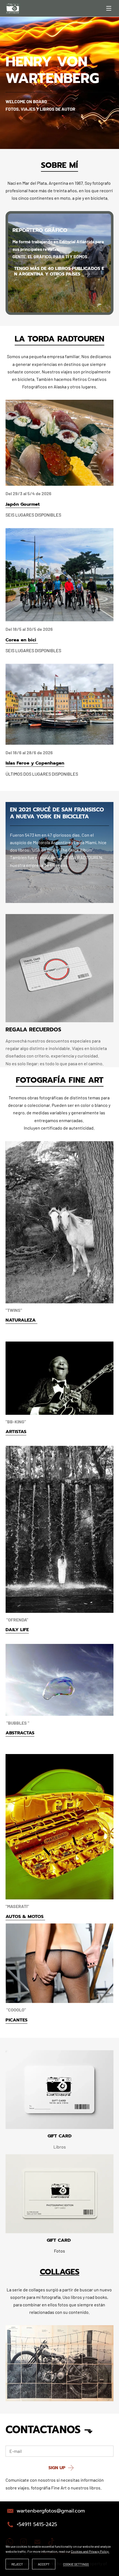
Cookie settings (76, 2564)
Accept (44, 2564)
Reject (17, 2564)
